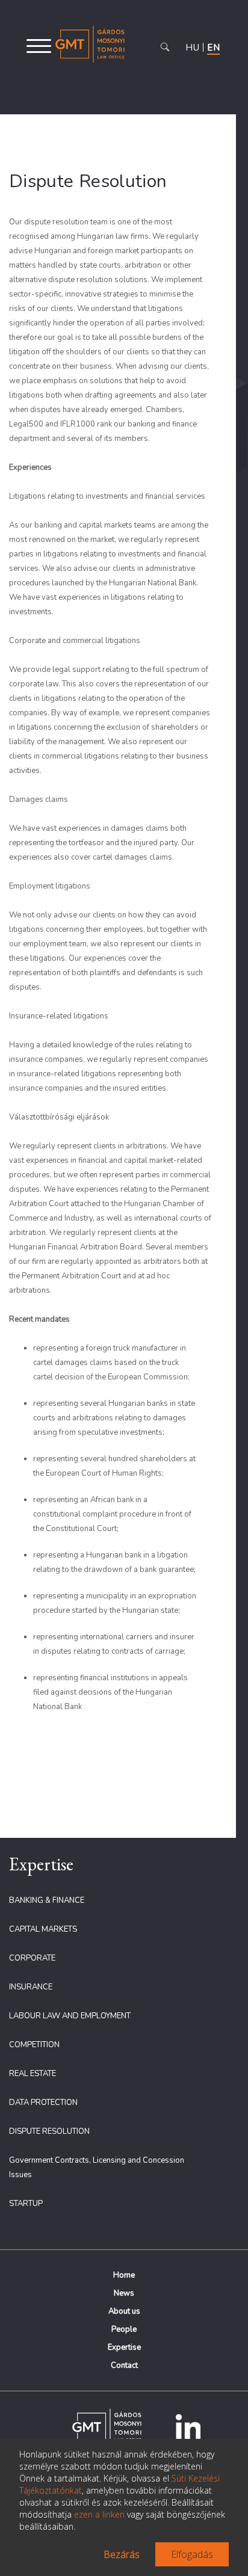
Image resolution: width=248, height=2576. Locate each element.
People (124, 2329)
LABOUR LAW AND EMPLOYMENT (70, 2016)
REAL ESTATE (33, 2074)
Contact (124, 2365)
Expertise (124, 2347)
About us (124, 2311)
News (124, 2293)
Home (124, 2275)
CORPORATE (32, 1958)
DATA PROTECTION (43, 2103)
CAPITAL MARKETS (43, 1929)
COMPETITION (34, 2045)
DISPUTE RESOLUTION (49, 2131)
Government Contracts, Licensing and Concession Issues (97, 2168)
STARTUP (26, 2204)
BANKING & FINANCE (47, 1900)
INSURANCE (31, 1987)
